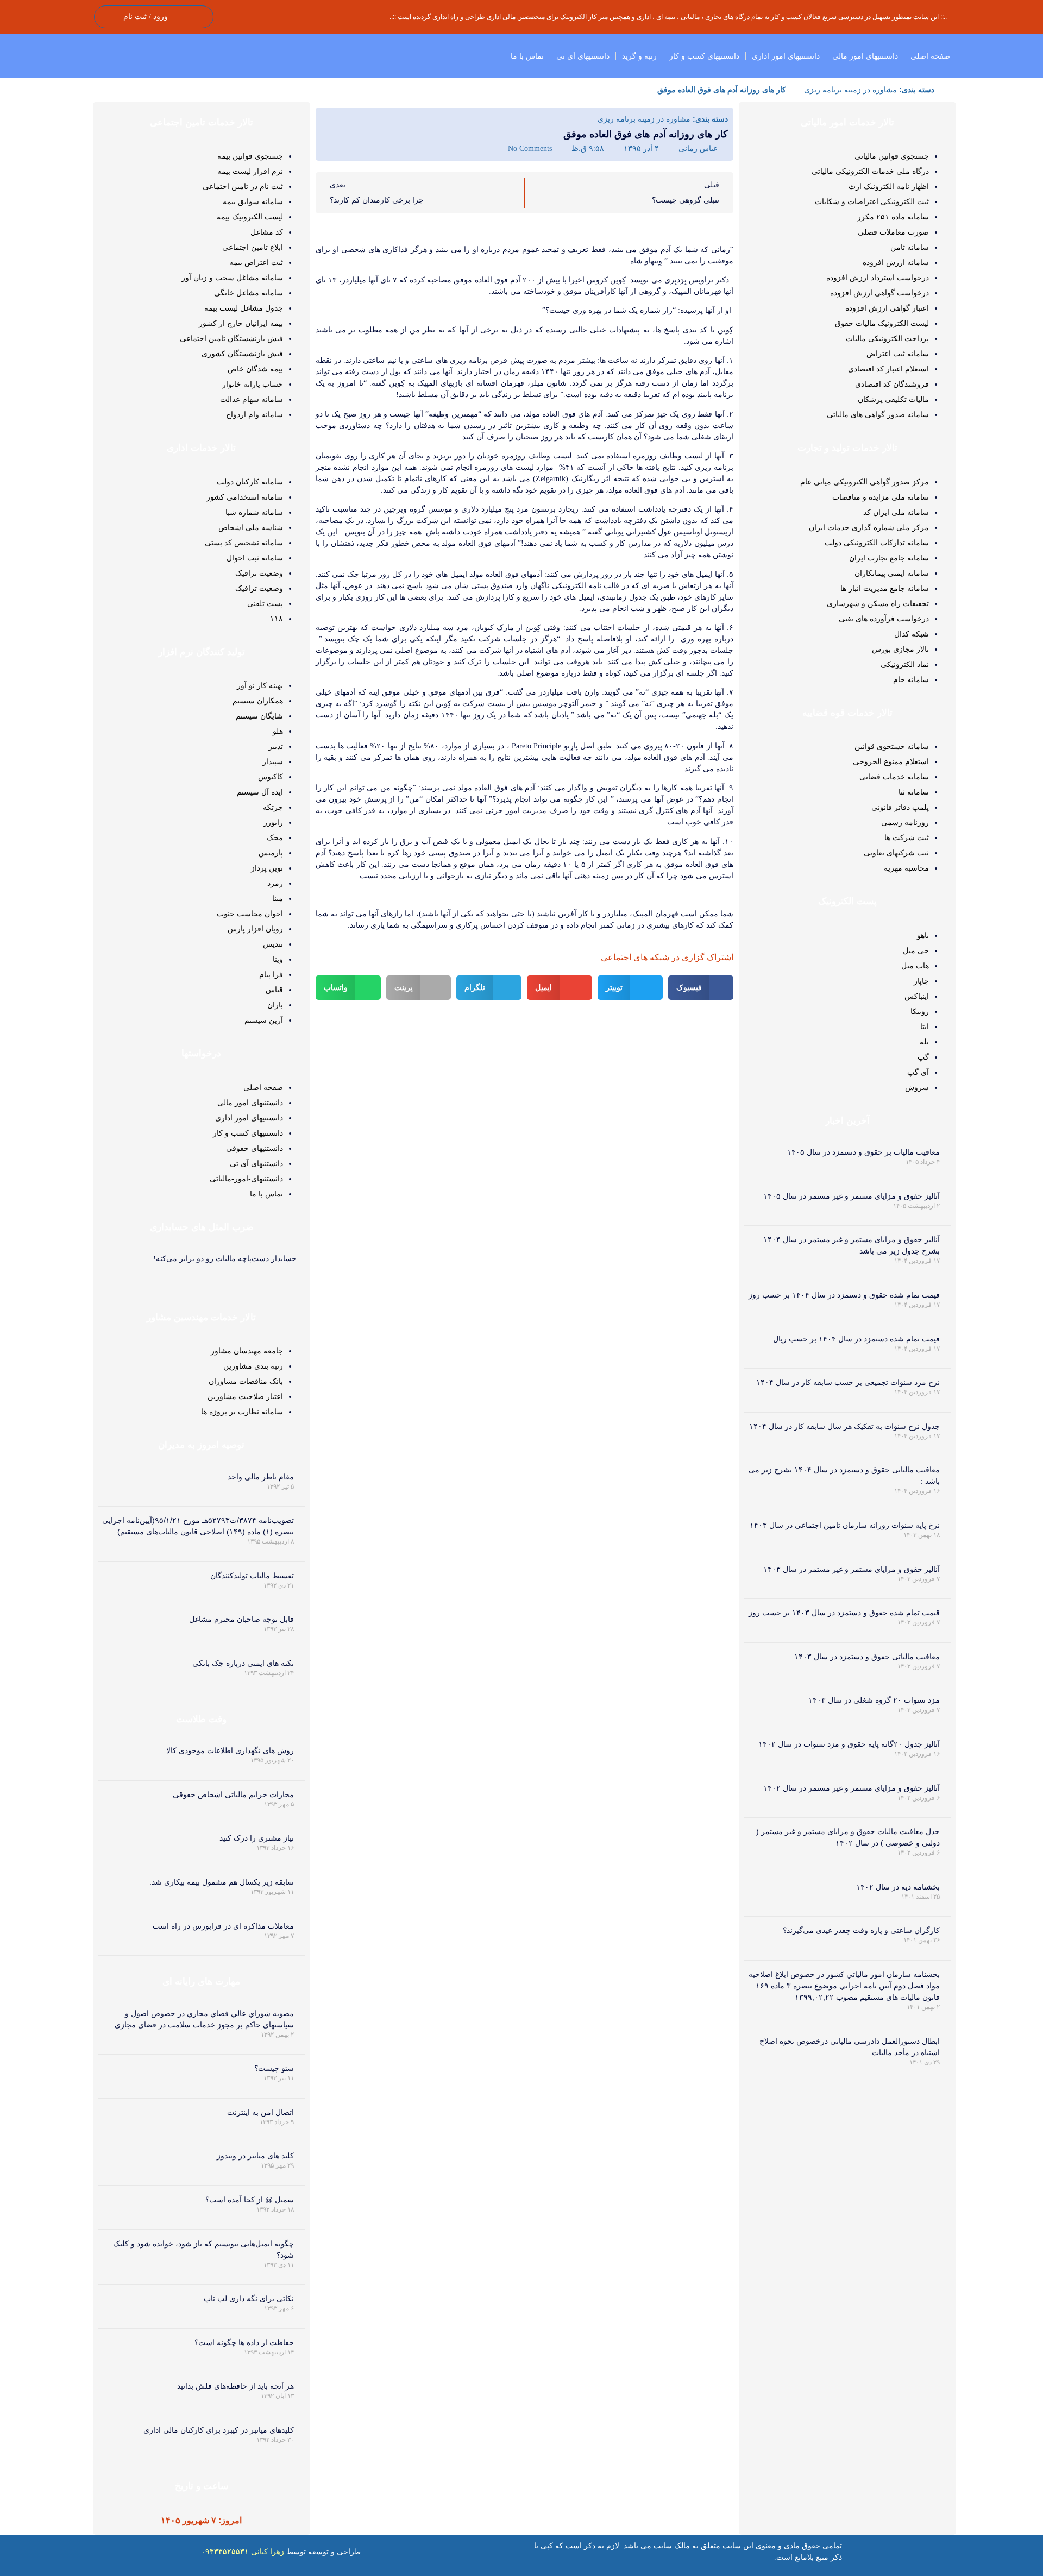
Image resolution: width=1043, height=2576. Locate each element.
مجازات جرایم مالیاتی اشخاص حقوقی (233, 1794)
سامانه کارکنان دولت (250, 482)
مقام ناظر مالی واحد (261, 1477)
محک (275, 837)
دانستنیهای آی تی (583, 56)
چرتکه (273, 807)
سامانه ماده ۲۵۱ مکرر (893, 217)
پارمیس (271, 853)
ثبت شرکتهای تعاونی (896, 853)
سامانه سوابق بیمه (253, 201)
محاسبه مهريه (906, 868)
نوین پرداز (267, 868)
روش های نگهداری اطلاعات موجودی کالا (230, 1750)
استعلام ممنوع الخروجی (891, 761)
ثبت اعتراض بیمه (256, 262)
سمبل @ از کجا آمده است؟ (250, 2200)
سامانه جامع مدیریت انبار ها (885, 588)
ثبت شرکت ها (907, 837)
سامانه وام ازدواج (255, 414)
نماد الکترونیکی (905, 664)
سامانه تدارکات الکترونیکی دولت (877, 543)
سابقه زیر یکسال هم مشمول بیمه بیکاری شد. (222, 1882)
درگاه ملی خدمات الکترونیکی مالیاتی (870, 171)
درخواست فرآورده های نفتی (884, 619)
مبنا (278, 898)
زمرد (275, 883)
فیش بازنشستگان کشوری (242, 354)
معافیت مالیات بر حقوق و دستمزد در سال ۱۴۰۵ (863, 1152)
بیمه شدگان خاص (255, 369)
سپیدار (273, 761)
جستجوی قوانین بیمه (250, 156)
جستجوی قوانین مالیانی (892, 156)
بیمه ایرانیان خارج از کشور (241, 323)
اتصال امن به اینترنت (260, 2112)
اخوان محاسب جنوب (250, 914)
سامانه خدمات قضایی (894, 777)
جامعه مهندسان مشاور (247, 1351)
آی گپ (918, 1072)
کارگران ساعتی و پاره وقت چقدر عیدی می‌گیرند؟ (861, 1930)
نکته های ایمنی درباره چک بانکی (243, 1663)
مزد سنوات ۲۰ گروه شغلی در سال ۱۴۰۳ (874, 1700)
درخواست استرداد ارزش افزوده (878, 278)
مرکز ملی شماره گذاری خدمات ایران (869, 527)
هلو (278, 731)
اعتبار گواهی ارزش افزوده (887, 308)
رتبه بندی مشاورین (253, 1366)
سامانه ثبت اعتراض (898, 354)
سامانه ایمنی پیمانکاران (892, 573)
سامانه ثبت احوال (255, 558)
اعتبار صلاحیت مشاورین (245, 1396)
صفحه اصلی (930, 56)
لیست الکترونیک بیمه (250, 217)
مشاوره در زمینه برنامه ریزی (850, 90)
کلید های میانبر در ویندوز (255, 2156)
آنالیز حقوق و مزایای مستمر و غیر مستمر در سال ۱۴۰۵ (852, 1196)
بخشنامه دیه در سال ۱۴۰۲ (898, 1887)
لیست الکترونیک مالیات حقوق (882, 323)
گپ (923, 1057)
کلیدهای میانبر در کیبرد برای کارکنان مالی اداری (219, 2430)
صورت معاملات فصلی (893, 232)
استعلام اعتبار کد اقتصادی (888, 369)
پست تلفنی (265, 603)
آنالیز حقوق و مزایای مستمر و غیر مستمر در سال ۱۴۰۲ (852, 1788)
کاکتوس (271, 777)
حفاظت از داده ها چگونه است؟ (244, 2342)
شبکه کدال (912, 634)
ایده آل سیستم (260, 792)
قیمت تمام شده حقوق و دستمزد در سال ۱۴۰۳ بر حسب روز (844, 1613)
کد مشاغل (267, 232)
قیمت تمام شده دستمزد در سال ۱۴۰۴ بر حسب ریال (856, 1339)
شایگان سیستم (259, 716)
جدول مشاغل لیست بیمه (244, 308)
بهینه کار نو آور (260, 685)
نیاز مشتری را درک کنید (257, 1838)
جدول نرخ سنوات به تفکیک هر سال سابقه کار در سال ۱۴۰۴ (844, 1426)
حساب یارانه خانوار (253, 384)
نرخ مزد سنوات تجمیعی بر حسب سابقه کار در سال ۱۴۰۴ (848, 1382)
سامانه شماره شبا (254, 512)
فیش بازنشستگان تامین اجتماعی (231, 338)
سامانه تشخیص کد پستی (244, 543)
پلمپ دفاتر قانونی (900, 807)
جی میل (916, 950)
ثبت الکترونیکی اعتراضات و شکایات (872, 201)
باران (275, 1005)
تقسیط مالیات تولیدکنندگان (252, 1576)
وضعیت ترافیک (259, 573)
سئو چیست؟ (274, 2068)
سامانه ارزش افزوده (896, 262)
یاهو (923, 935)
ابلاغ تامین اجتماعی (253, 247)
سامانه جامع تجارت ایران (889, 558)
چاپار (921, 981)
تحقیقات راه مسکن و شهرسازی (878, 603)
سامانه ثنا (914, 792)
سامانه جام (911, 679)
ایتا (925, 1026)
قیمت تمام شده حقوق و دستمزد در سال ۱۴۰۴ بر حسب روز (844, 1295)
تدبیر (276, 746)
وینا (278, 959)
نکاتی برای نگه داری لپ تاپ (249, 2298)
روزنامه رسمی (905, 822)
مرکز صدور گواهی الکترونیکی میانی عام (865, 482)
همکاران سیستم (258, 701)
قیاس (274, 990)
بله (924, 1042)
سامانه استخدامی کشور (245, 497)
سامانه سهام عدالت (252, 399)
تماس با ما (527, 56)
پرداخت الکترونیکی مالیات (887, 338)
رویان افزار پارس (255, 929)
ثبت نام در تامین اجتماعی (243, 186)
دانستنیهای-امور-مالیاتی (246, 1179)
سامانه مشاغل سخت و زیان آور (232, 278)
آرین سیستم (264, 1020)
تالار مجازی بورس (900, 649)
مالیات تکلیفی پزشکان (893, 399)
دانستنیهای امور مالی (865, 56)
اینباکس (917, 996)
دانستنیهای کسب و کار (704, 56)
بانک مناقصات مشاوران (246, 1381)
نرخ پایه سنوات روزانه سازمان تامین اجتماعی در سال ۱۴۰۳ (845, 1525)
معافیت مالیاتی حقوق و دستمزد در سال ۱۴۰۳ (867, 1657)
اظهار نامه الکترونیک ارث (889, 186)
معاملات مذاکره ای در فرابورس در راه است (223, 1926)
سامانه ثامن (910, 247)
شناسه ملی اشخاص (251, 527)
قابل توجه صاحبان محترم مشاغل (241, 1619)
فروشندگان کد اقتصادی (892, 384)
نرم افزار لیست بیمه (250, 171)
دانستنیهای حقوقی (255, 1148)
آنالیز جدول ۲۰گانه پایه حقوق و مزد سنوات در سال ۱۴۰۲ (849, 1744)
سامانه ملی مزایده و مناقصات (881, 497)
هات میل (915, 966)
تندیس (273, 944)
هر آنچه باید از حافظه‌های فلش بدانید (235, 2386)
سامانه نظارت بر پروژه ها (242, 1412)
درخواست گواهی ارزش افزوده (879, 293)
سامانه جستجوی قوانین (892, 746)
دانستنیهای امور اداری (786, 56)
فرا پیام (271, 974)
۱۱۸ (277, 619)
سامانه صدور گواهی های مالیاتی (878, 414)
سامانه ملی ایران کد (896, 512)
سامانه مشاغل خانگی (249, 293)
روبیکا (920, 1011)
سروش (917, 1087)
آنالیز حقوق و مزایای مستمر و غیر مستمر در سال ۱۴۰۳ (852, 1569)
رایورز (273, 822)
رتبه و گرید (639, 56)
